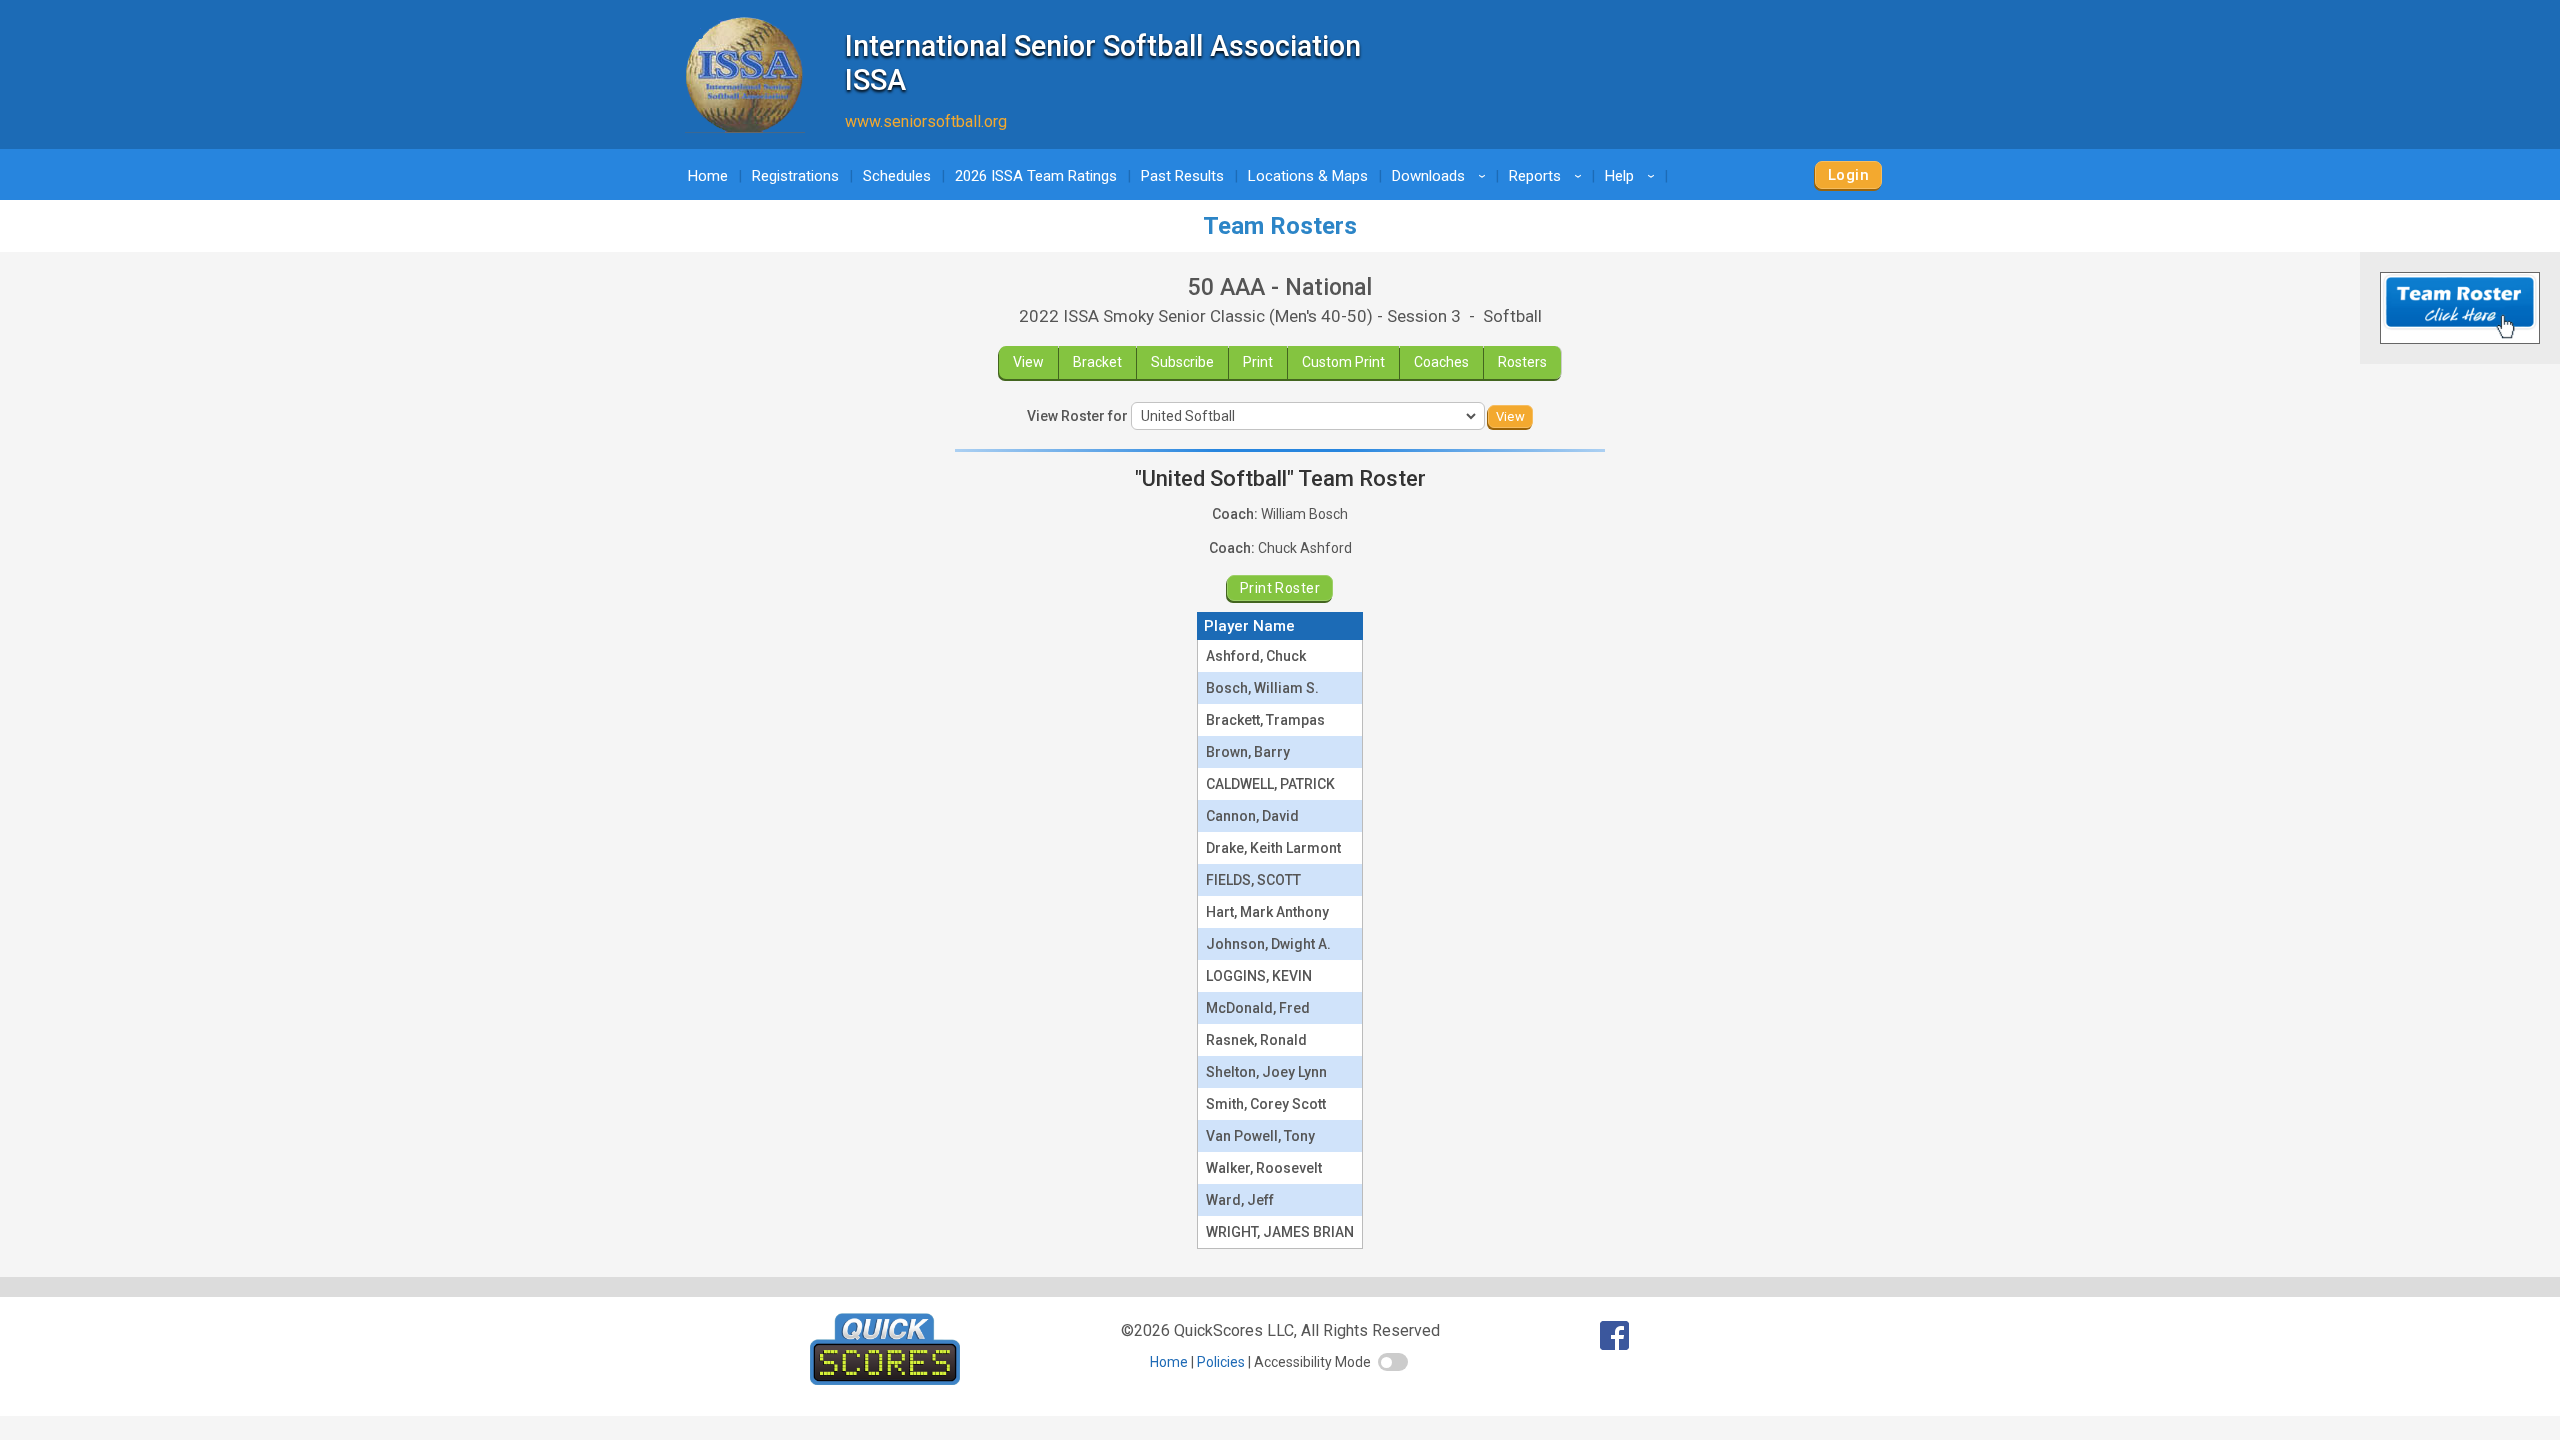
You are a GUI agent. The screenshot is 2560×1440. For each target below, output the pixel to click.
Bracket (1097, 362)
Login (1848, 175)
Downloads (1442, 176)
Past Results (1182, 176)
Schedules (897, 176)
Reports (1548, 176)
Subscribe (1182, 362)
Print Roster (1280, 588)
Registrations (795, 176)
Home (708, 176)
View (1028, 362)
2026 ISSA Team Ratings (1036, 176)
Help (1633, 176)
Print (1258, 362)
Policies (1221, 1362)
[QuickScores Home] (885, 1379)
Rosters (1522, 362)
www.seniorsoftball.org (926, 121)
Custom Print (1343, 362)
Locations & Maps (1308, 176)
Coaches (1441, 362)
